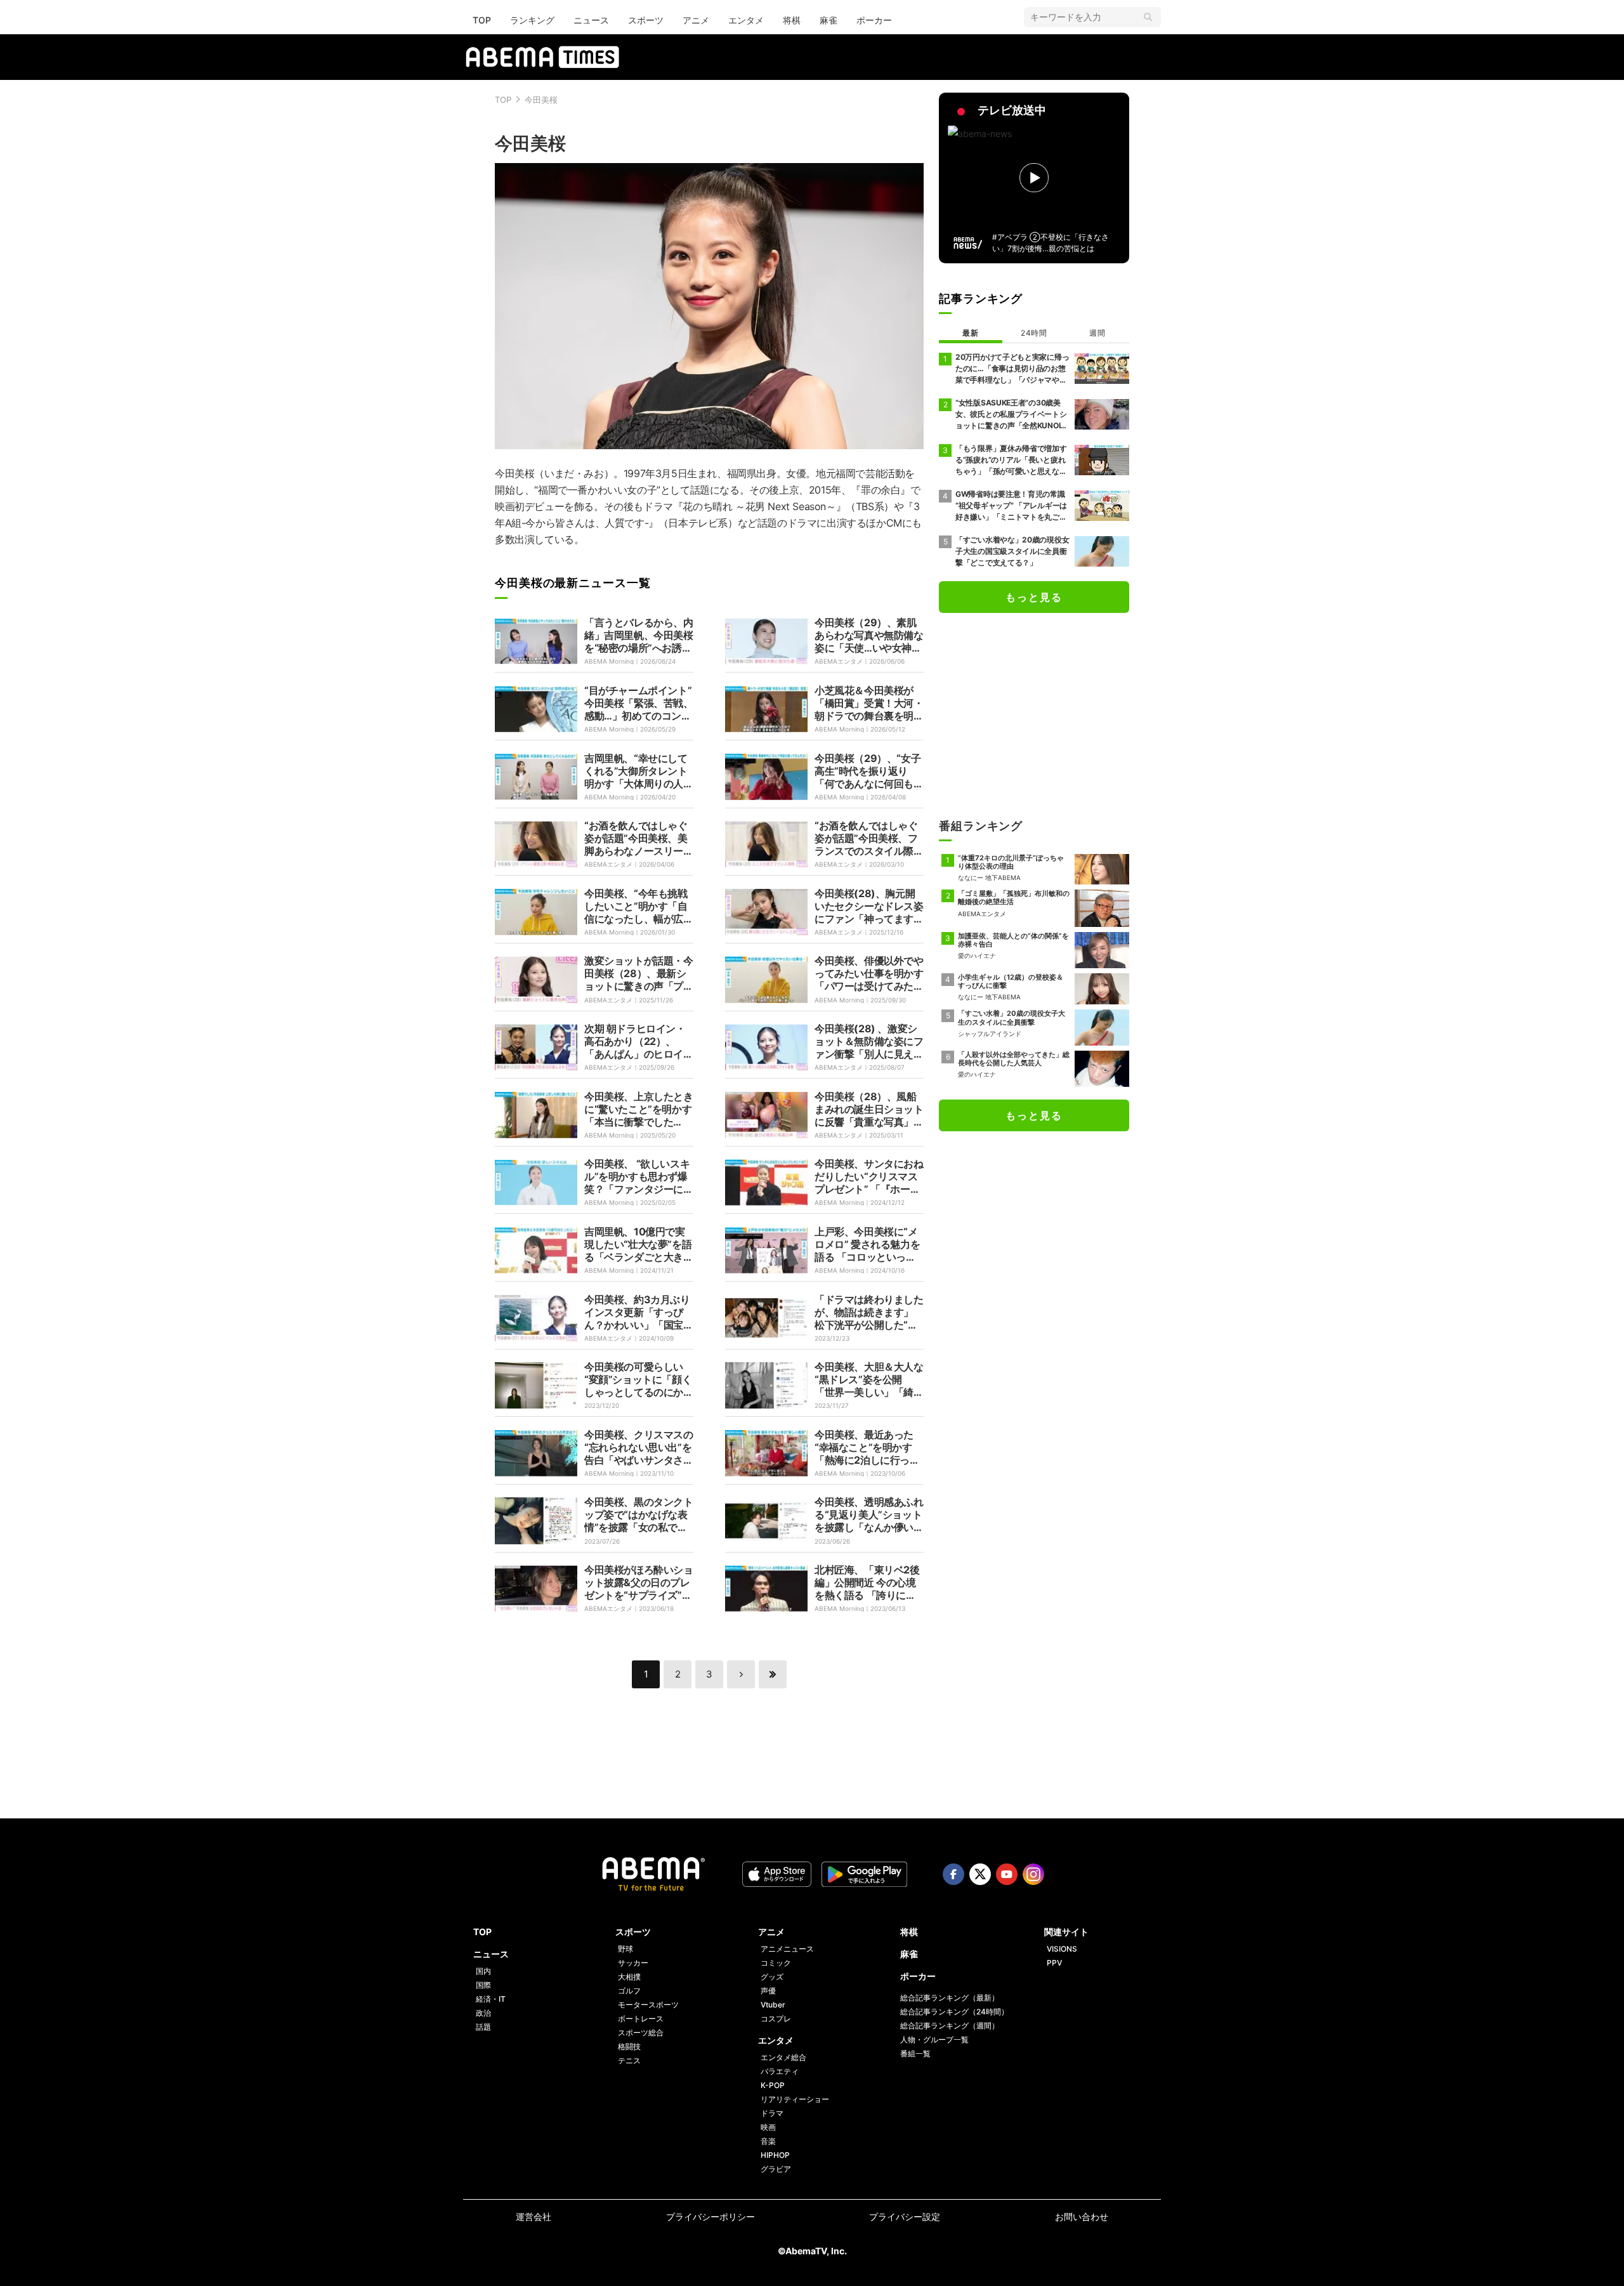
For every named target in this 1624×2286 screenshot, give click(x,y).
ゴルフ (629, 1991)
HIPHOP (775, 2155)
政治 (483, 2013)
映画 (768, 2127)
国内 (483, 1971)
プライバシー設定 (905, 2217)
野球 (625, 1949)
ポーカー (874, 20)
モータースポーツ (648, 2005)
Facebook (953, 1874)
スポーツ (646, 20)
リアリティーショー (795, 2099)
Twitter (980, 1874)
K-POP (773, 2085)
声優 (768, 1991)
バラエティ (780, 2071)
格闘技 (629, 2046)
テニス (629, 2060)
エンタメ (746, 20)
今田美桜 (541, 100)
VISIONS (1062, 1949)
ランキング (532, 20)
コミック (776, 1963)
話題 (483, 2027)
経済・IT (491, 1999)
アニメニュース (787, 1949)
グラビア (776, 2169)
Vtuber (773, 2005)
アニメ (696, 20)
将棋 (792, 20)
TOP (482, 20)
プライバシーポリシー (710, 2217)
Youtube (1007, 1874)
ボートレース (641, 2019)
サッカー (633, 1963)
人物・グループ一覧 (934, 2040)
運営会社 (534, 2217)
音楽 (768, 2141)
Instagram (1033, 1874)
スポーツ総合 (641, 2033)
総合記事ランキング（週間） (950, 2026)
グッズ (772, 1977)
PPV (1054, 1963)
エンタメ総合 (783, 2057)
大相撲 (629, 1977)
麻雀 (828, 20)
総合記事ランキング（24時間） (954, 2012)
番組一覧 (915, 2053)
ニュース (591, 20)
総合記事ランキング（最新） (950, 1998)
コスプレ (776, 2019)
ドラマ (772, 2113)
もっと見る (1034, 597)
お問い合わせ (1082, 2217)
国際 (483, 1985)
